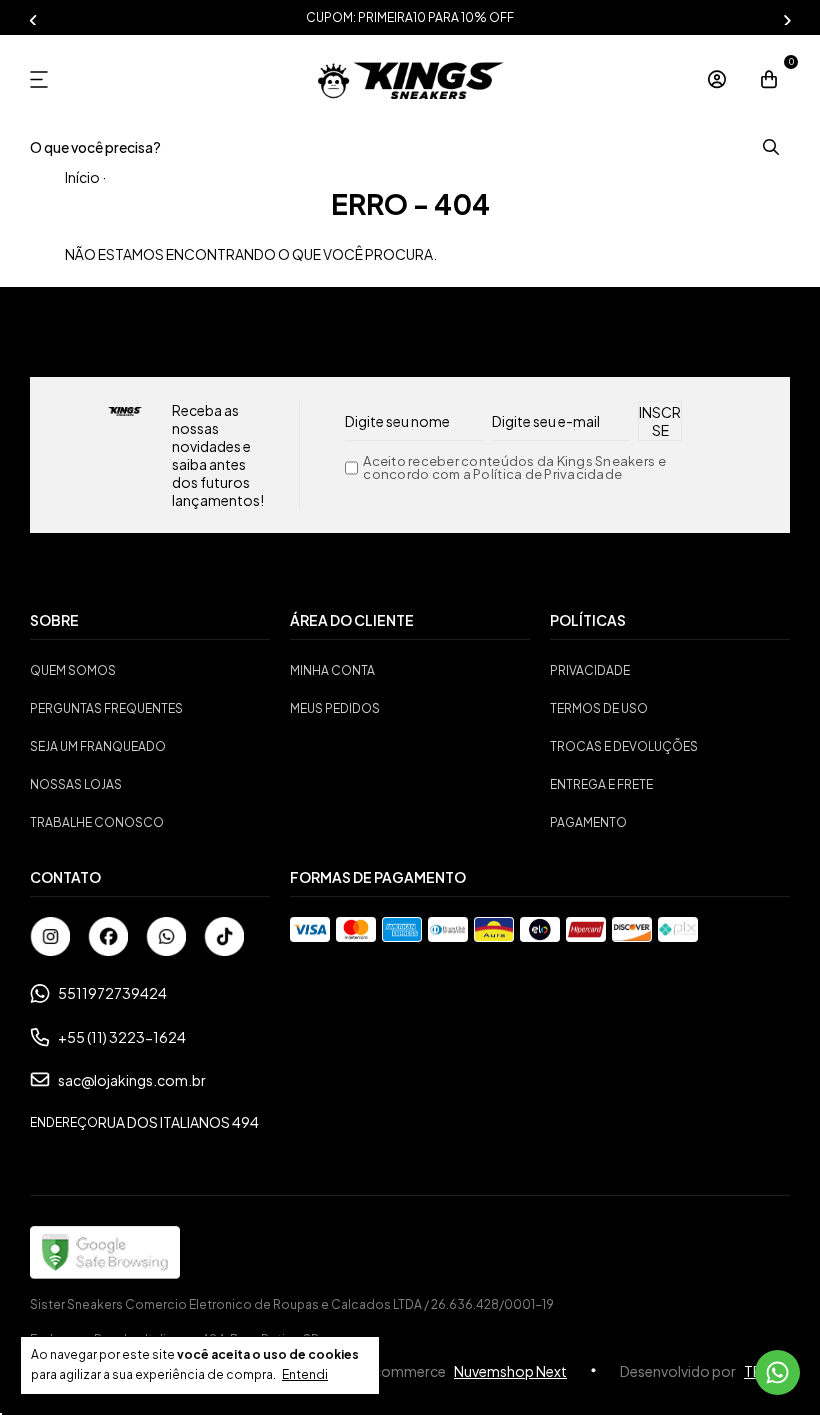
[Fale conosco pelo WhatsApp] (777, 1372)
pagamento (588, 822)
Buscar (770, 147)
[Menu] (46, 79)
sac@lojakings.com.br (132, 1080)
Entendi (305, 1374)
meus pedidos (335, 708)
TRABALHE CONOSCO (97, 822)
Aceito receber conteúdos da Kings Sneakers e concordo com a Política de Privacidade (514, 468)
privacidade (590, 670)
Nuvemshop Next (510, 1371)
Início (82, 177)
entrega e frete (601, 784)
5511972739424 (112, 993)
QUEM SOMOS (73, 670)
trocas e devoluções (624, 746)
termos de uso (599, 708)
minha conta (332, 670)
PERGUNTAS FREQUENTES (106, 708)
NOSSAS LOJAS (76, 784)
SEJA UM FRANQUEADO (98, 746)
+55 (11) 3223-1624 (122, 1037)
